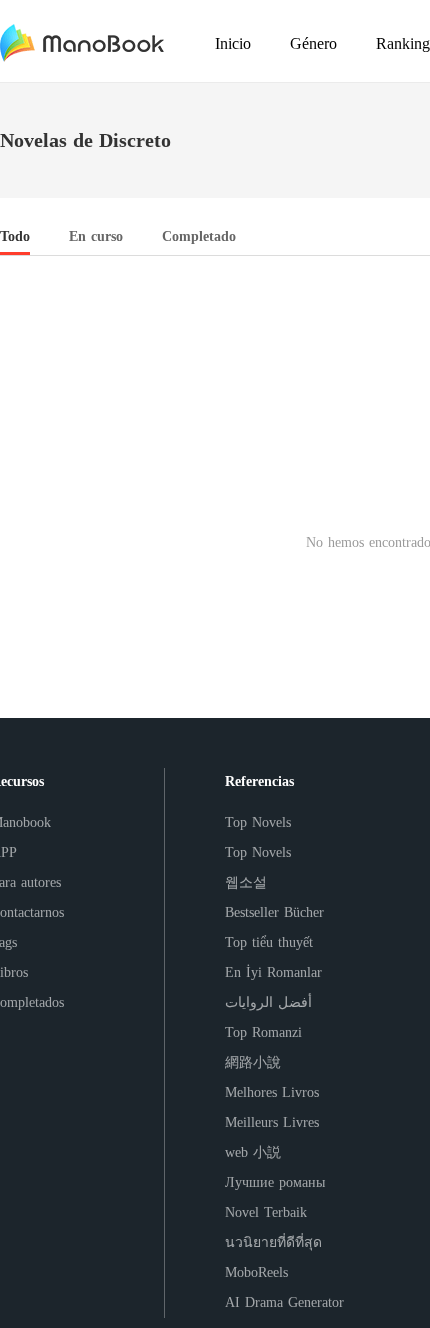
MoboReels (256, 1272)
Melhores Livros (272, 1092)
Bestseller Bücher (274, 912)
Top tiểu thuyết (269, 942)
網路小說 (253, 1062)
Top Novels (258, 822)
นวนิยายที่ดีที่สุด (273, 1242)
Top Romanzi (263, 1032)
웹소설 (246, 882)
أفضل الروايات (268, 1002)
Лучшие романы (275, 1182)
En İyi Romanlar (273, 972)
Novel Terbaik (266, 1212)
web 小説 (253, 1152)
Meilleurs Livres (272, 1122)
